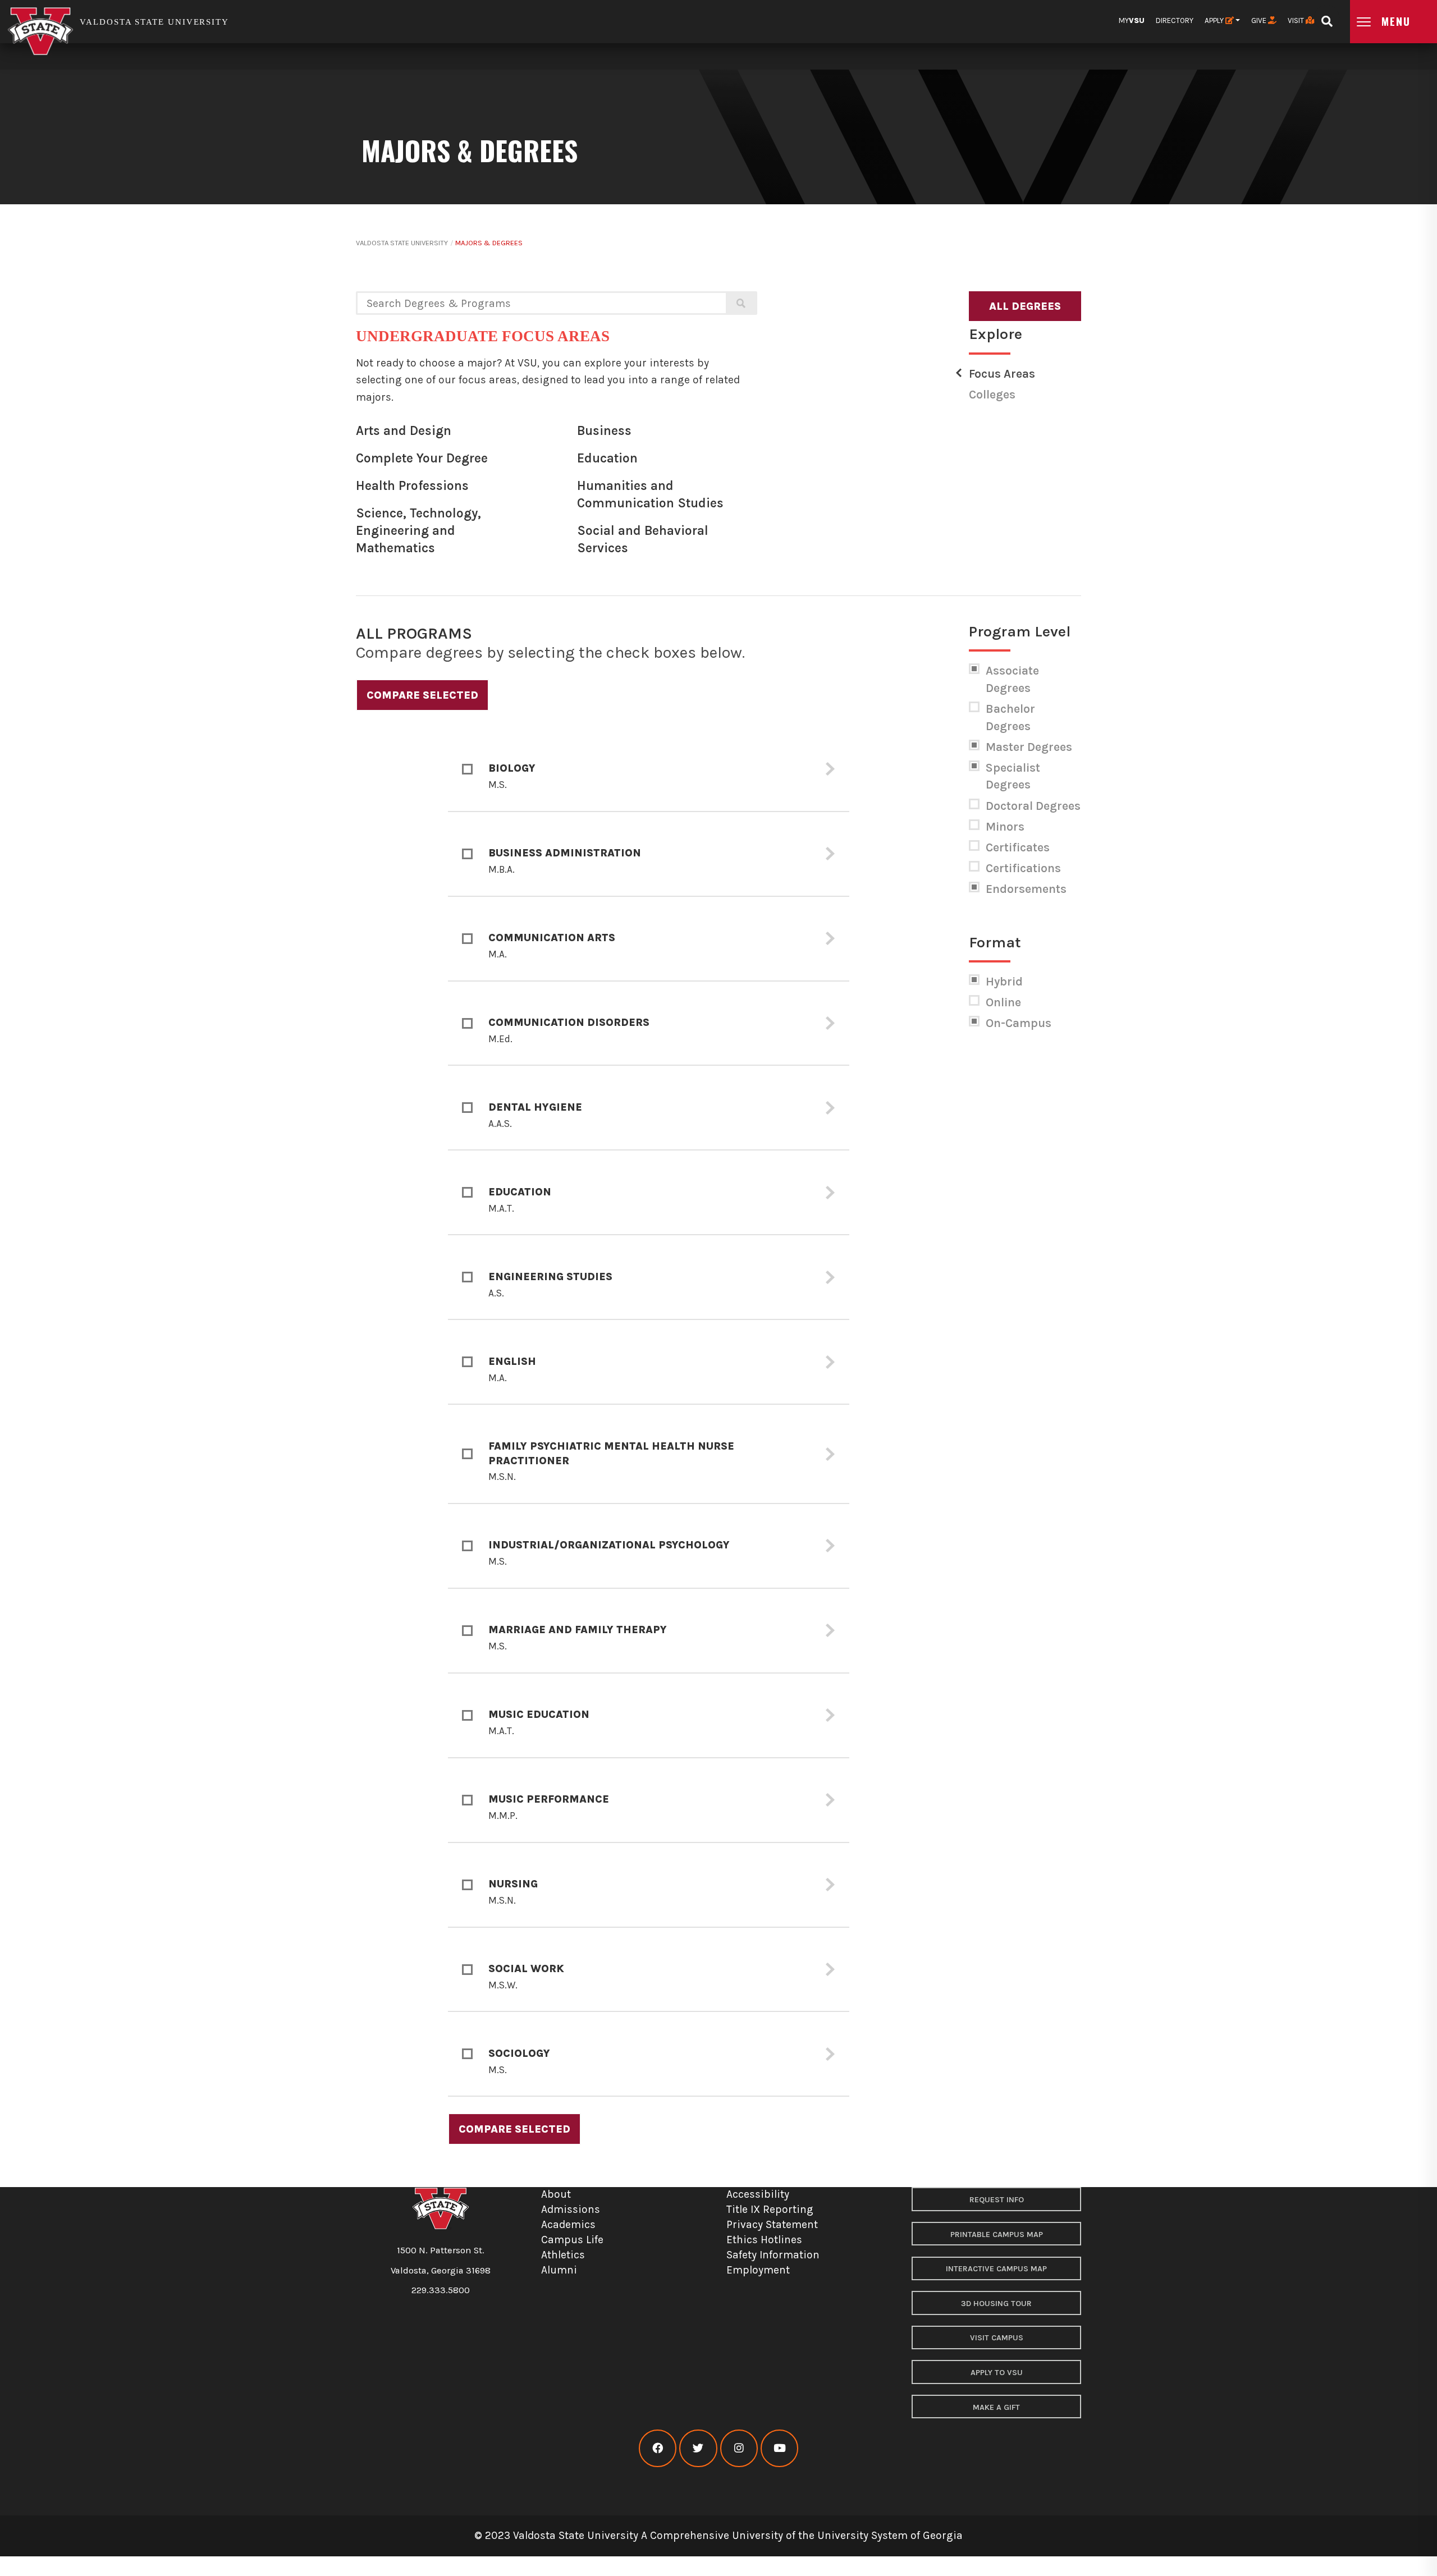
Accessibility (758, 2194)
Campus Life (572, 2240)
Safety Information (773, 2255)
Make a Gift (996, 2407)
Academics (568, 2224)
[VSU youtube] (779, 2448)
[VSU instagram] (739, 2448)
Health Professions (412, 486)
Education (607, 458)
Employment (758, 2270)
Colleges (992, 395)
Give (1260, 20)
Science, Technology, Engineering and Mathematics (418, 530)
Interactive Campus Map (996, 2269)
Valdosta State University (402, 243)
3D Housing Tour (996, 2304)
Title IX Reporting (770, 2209)
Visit (1297, 20)
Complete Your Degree (422, 458)
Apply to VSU (997, 2373)
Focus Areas (1002, 374)
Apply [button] (1215, 20)
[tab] (649, 770)
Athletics (563, 2255)
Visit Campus (997, 2338)
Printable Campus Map (997, 2234)
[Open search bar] (1327, 18)
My (1132, 20)
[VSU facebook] (658, 2448)
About (556, 2194)
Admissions (571, 2209)
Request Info (997, 2200)
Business (604, 431)
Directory (1175, 20)
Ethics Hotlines (764, 2240)
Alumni (559, 2270)
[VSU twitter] (698, 2448)
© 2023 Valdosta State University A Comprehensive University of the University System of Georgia (718, 2535)
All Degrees (1025, 306)
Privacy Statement (772, 2224)
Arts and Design (404, 431)
